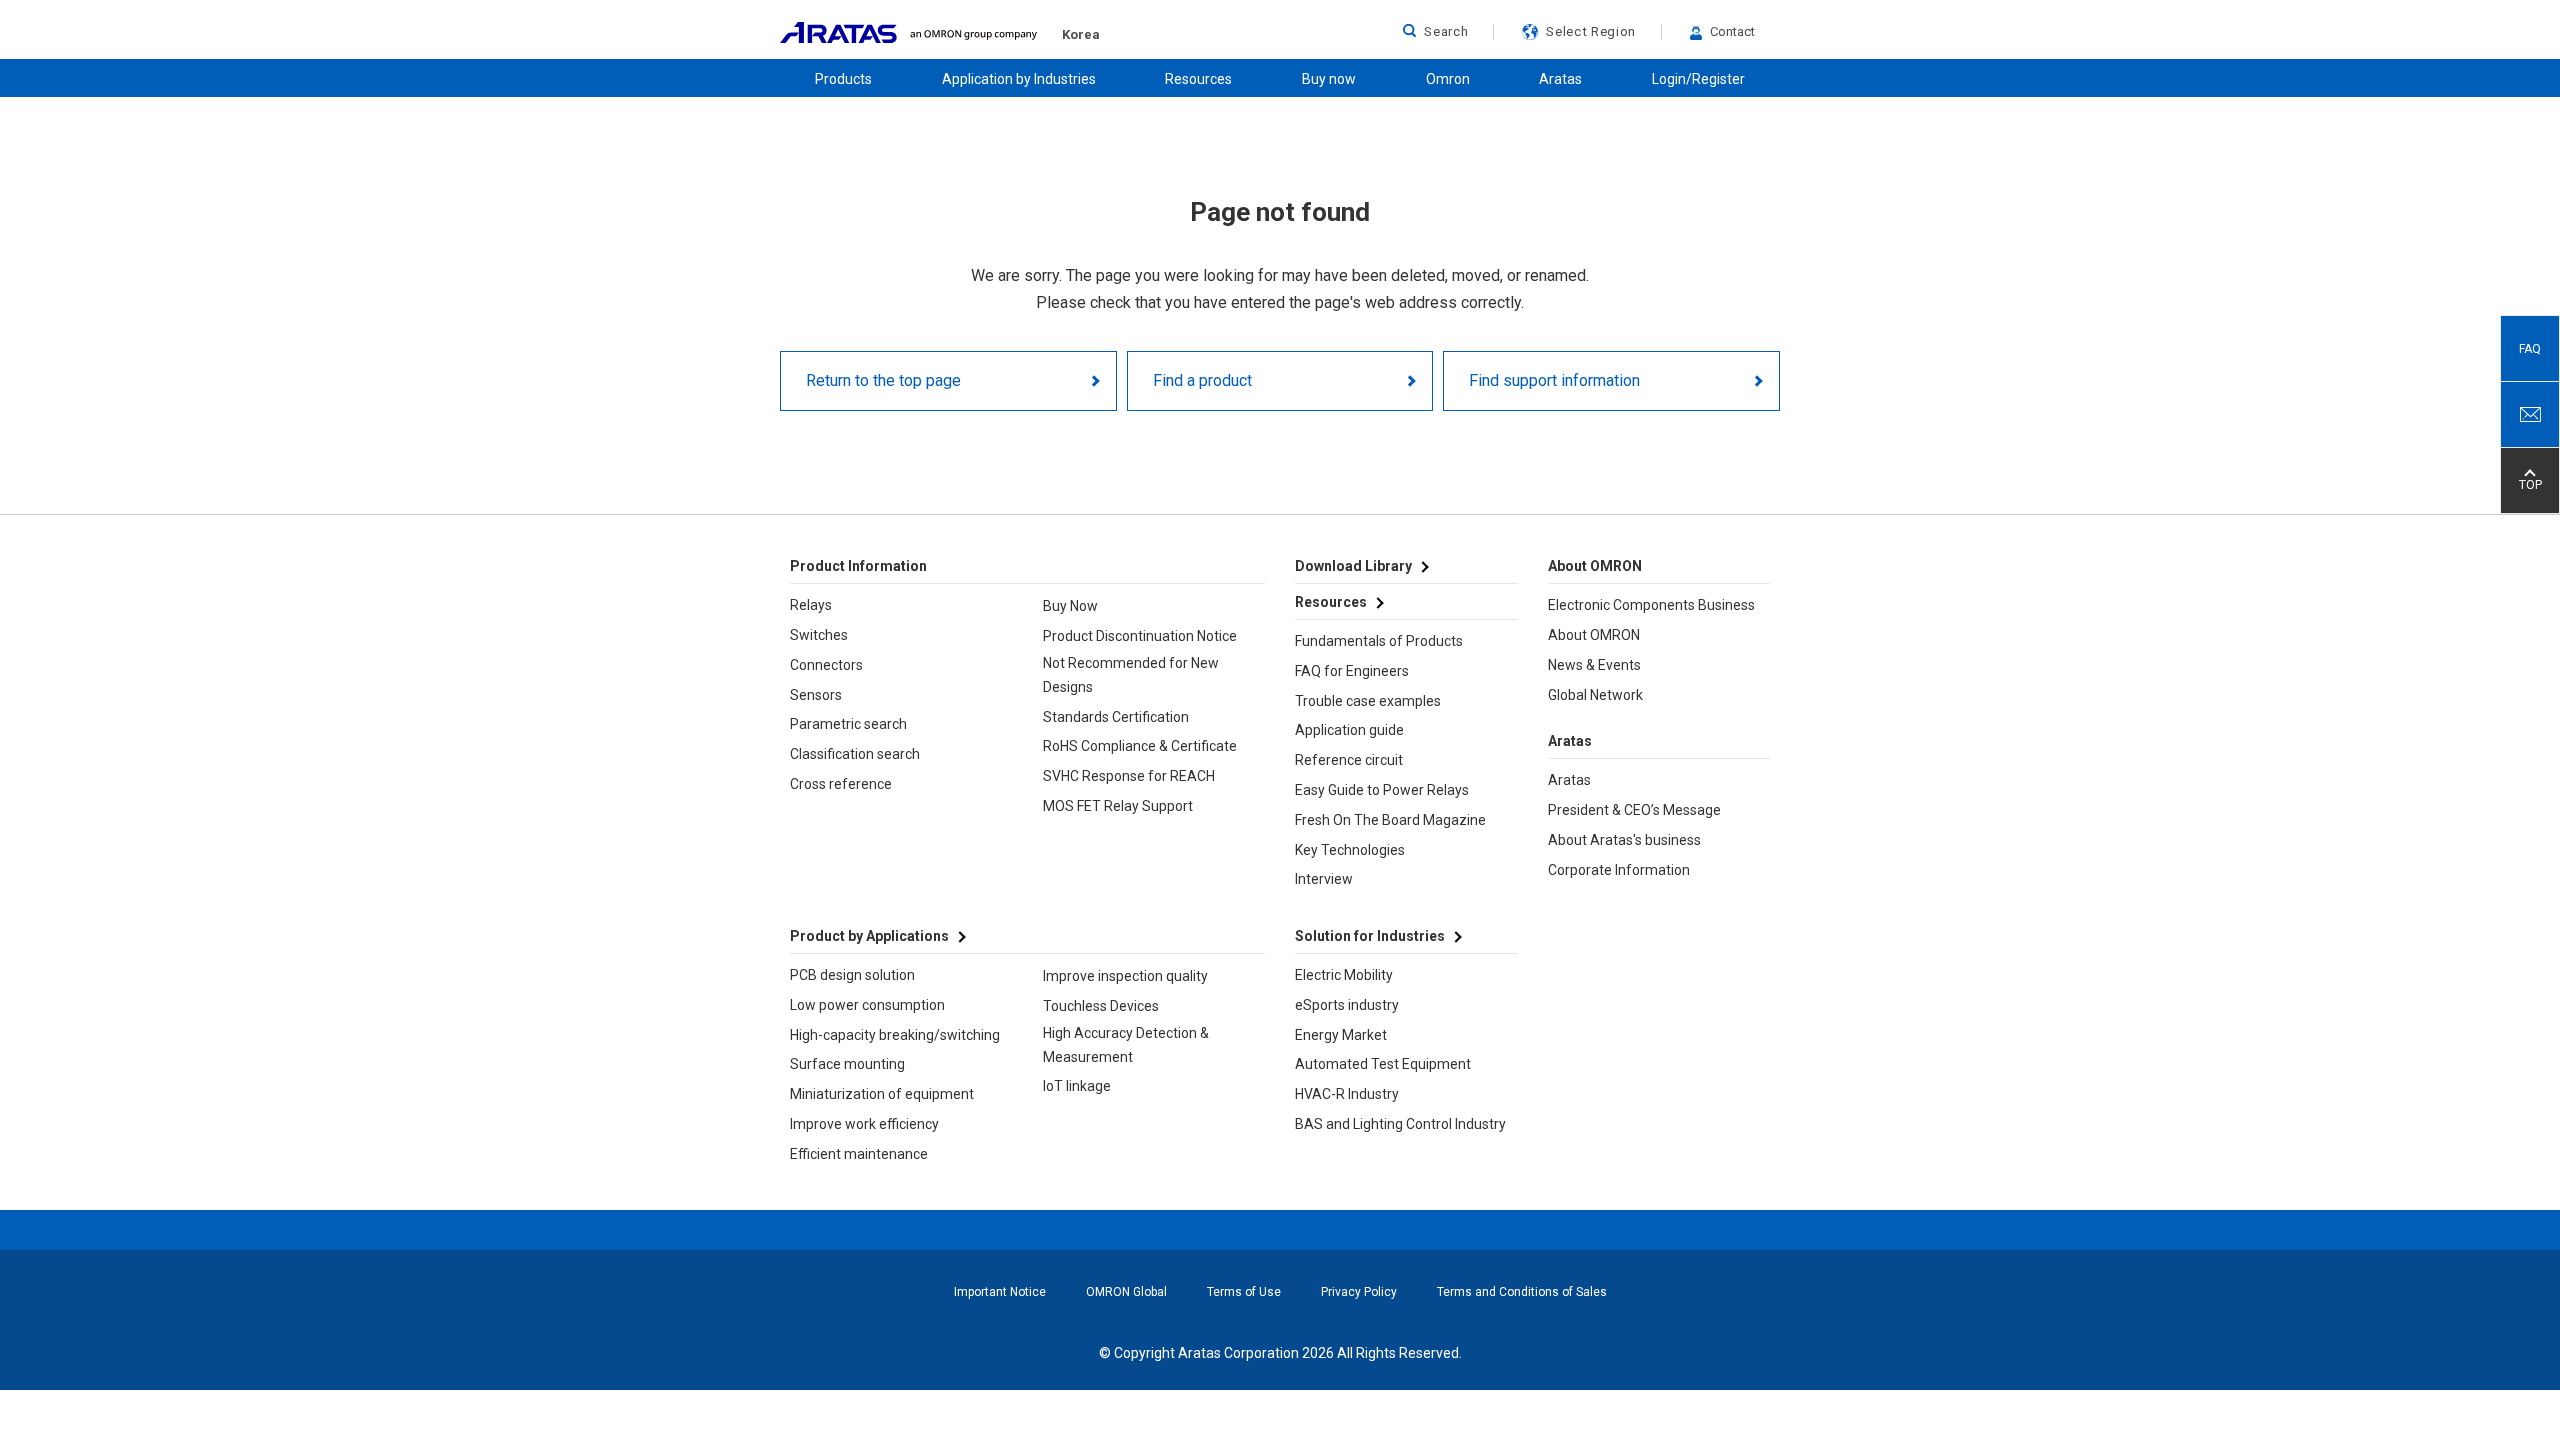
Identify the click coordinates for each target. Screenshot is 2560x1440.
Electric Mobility (1344, 975)
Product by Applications (869, 936)
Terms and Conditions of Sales (1522, 1292)
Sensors (816, 695)
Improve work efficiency (864, 1124)
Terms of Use (1244, 1292)
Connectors (826, 665)
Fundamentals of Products (1379, 641)
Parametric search (848, 724)
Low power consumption (867, 1005)
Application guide (1349, 730)
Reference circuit (1349, 760)
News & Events (1594, 665)
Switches (819, 635)
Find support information (1554, 380)
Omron (1448, 79)
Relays (811, 605)
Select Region (1591, 31)
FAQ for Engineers (1352, 671)
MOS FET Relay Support (1118, 806)
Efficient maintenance (859, 1154)
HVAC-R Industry (1347, 1094)
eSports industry (1347, 1005)
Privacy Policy (1359, 1292)
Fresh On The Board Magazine (1390, 820)
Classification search (855, 754)
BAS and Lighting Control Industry (1400, 1124)
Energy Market (1341, 1035)
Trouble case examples (1368, 701)
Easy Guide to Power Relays (1382, 790)
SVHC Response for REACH (1129, 776)
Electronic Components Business (1651, 605)
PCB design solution (852, 975)
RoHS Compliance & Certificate (1140, 746)
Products (843, 79)
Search (1446, 31)
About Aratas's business (1624, 840)
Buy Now (1070, 606)
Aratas (1560, 79)
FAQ (2530, 349)
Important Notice (1000, 1292)
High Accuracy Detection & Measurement (1126, 1045)
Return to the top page (883, 380)
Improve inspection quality (1125, 976)
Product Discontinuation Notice (1140, 636)
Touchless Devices (1101, 1006)
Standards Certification (1116, 717)
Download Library (1353, 566)
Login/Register (1698, 79)
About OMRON (1594, 635)
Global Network (1595, 695)
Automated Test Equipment (1383, 1064)
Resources (1198, 79)
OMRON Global (1126, 1292)
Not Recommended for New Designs (1131, 675)
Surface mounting (847, 1064)
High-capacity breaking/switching (895, 1035)
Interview (1324, 879)
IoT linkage (1077, 1086)
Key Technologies (1350, 850)
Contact (1732, 31)
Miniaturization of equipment (882, 1094)
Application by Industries (1019, 79)
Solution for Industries (1370, 936)
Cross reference (841, 784)
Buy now (1329, 79)
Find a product (1202, 380)
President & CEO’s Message (1634, 810)
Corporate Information (1619, 870)
